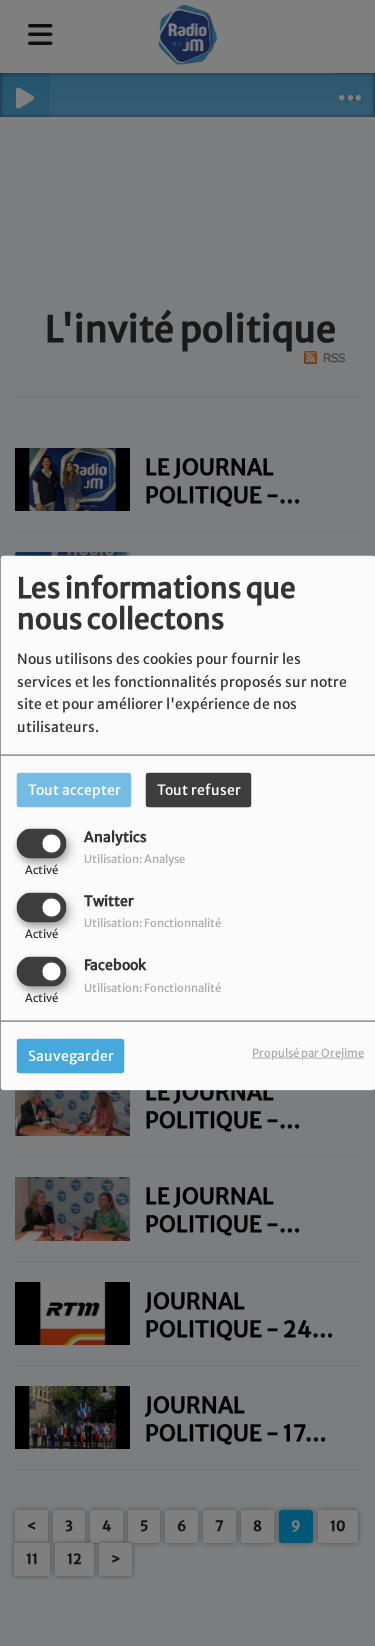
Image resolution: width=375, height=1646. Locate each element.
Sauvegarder (71, 1056)
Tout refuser (199, 789)
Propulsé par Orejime (308, 1053)
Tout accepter (74, 789)
